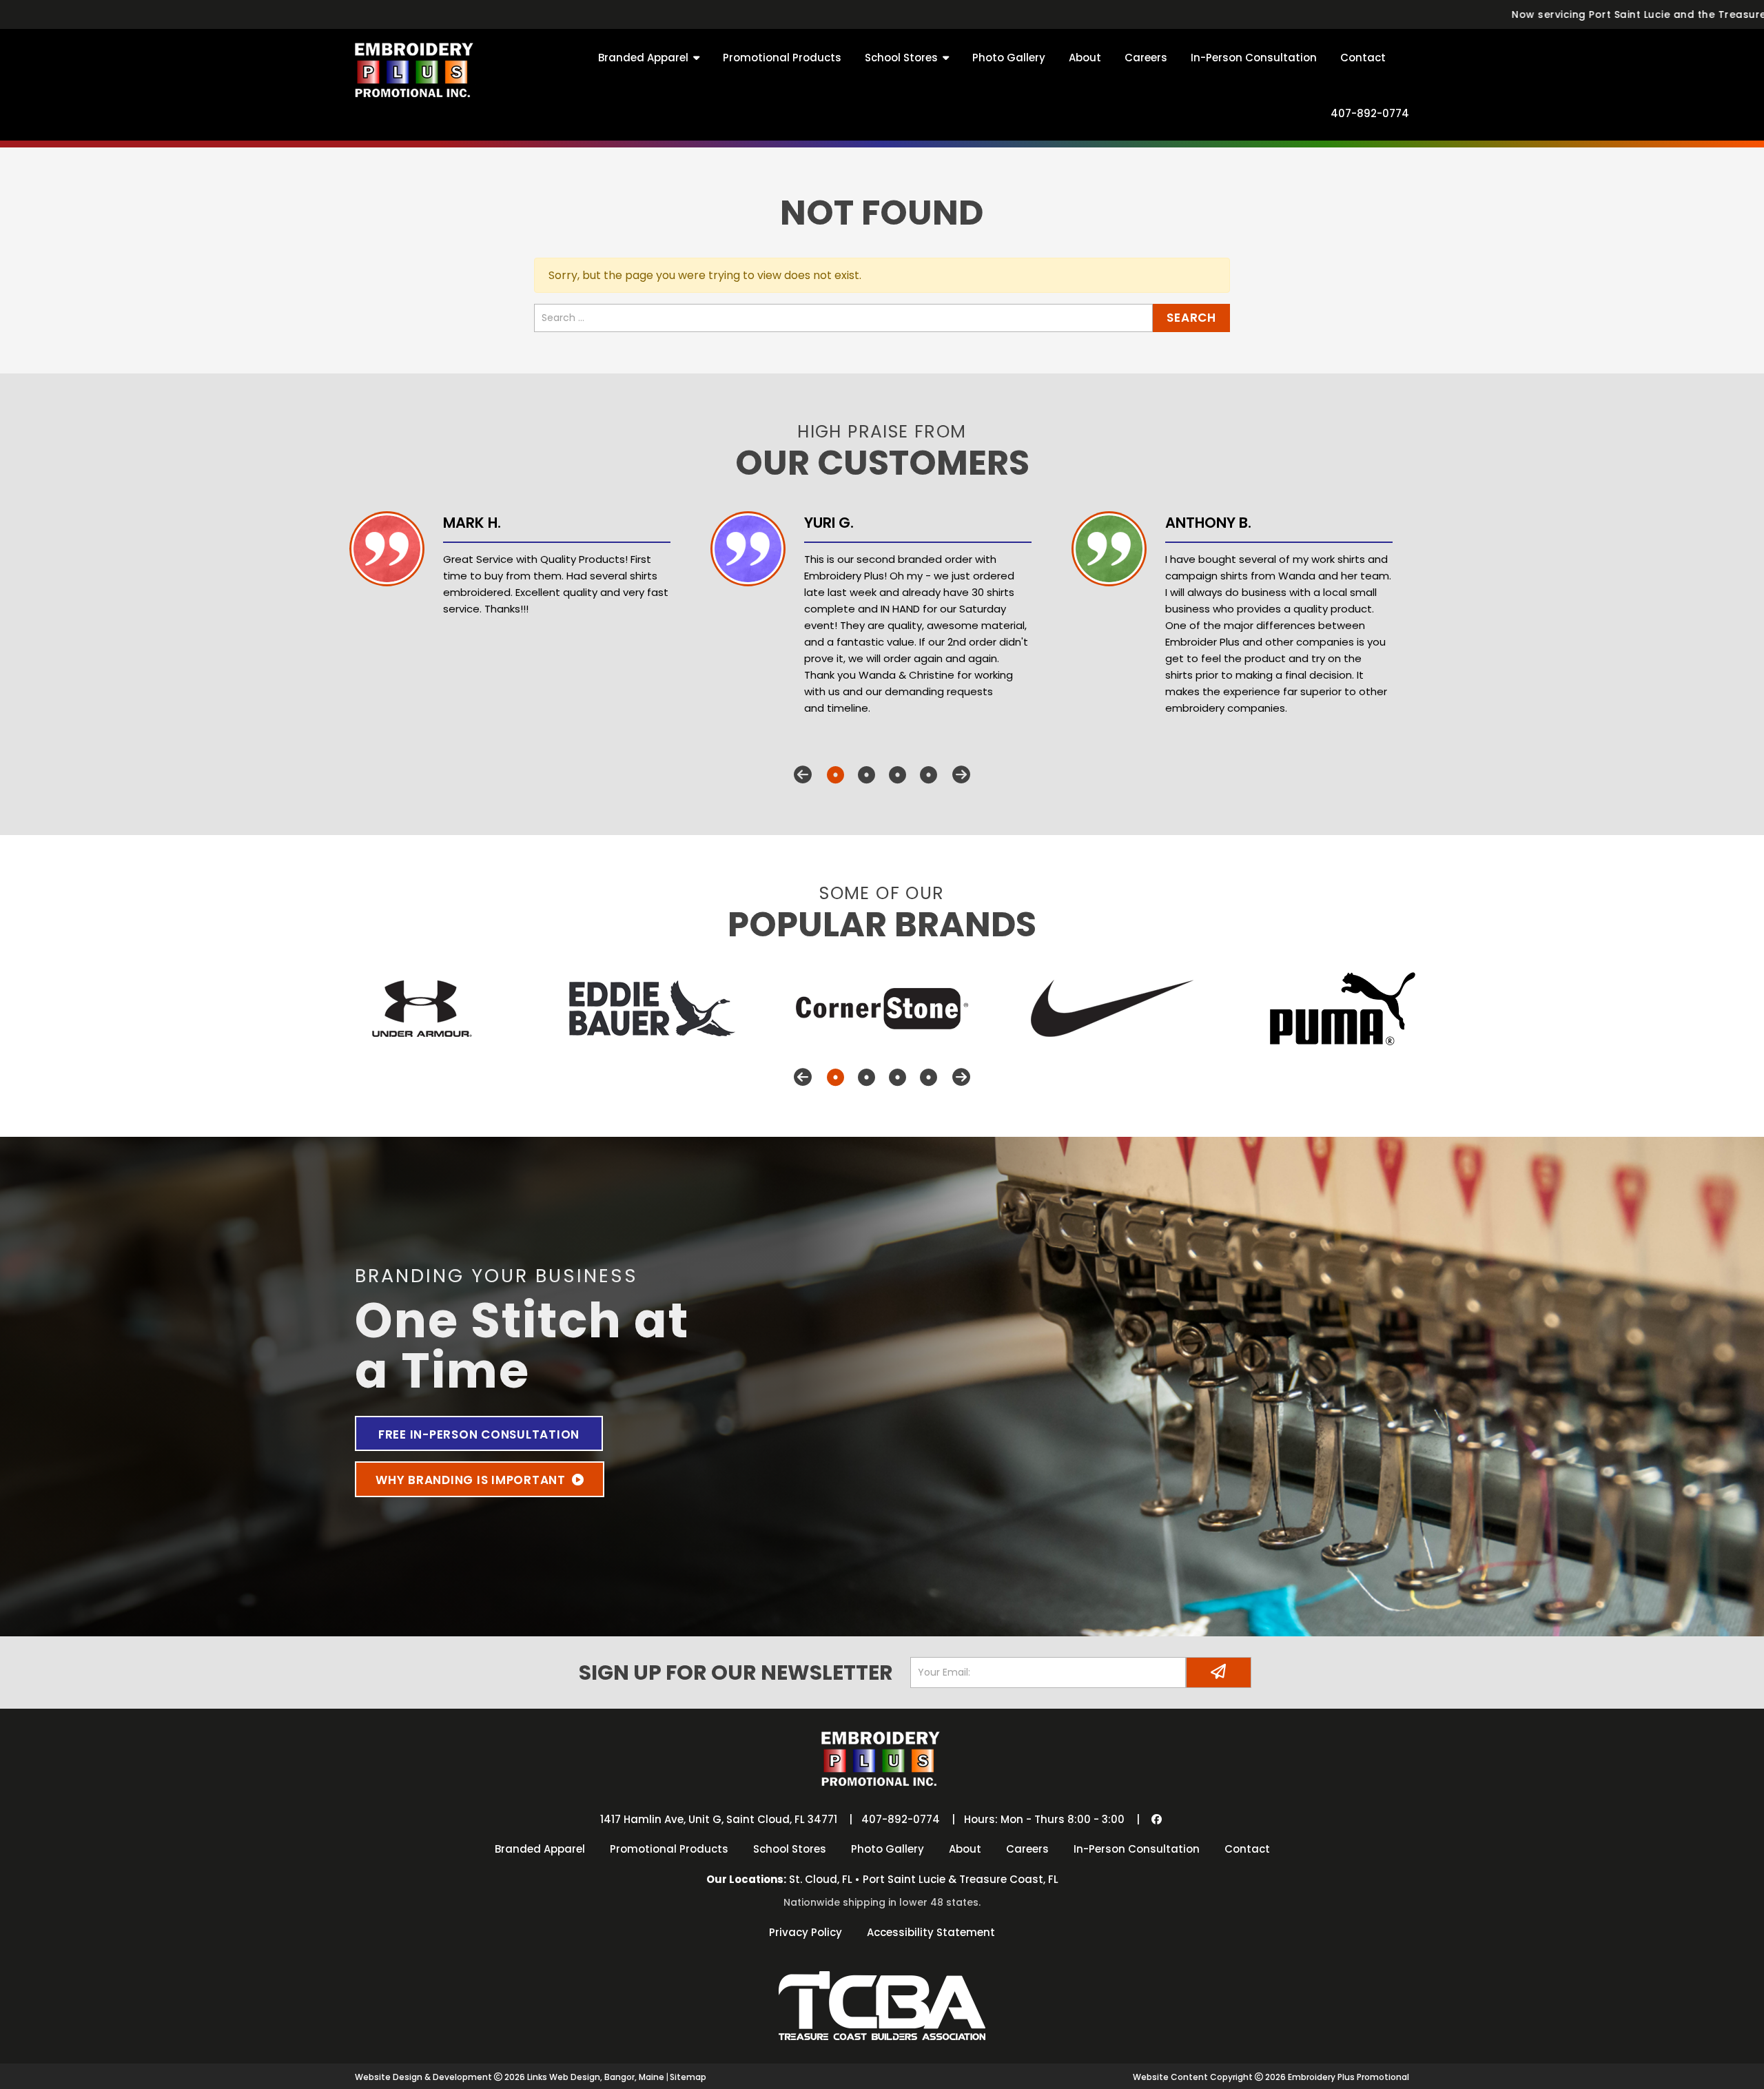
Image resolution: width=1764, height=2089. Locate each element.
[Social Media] (1157, 1819)
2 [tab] (866, 775)
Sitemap (688, 2077)
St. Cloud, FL (821, 1879)
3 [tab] (898, 775)
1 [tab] (835, 775)
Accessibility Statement (931, 1932)
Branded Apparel (643, 58)
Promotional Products (782, 58)
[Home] (416, 68)
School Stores (901, 58)
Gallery (1009, 58)
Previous (803, 775)
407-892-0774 (1370, 113)
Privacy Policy (806, 1932)
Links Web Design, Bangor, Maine (597, 2077)
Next (961, 775)
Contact (1363, 58)
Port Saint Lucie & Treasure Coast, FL (961, 1879)
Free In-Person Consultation (479, 1434)
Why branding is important (472, 1480)
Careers (1146, 58)
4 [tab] (929, 775)
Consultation (1254, 58)
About (1085, 58)
